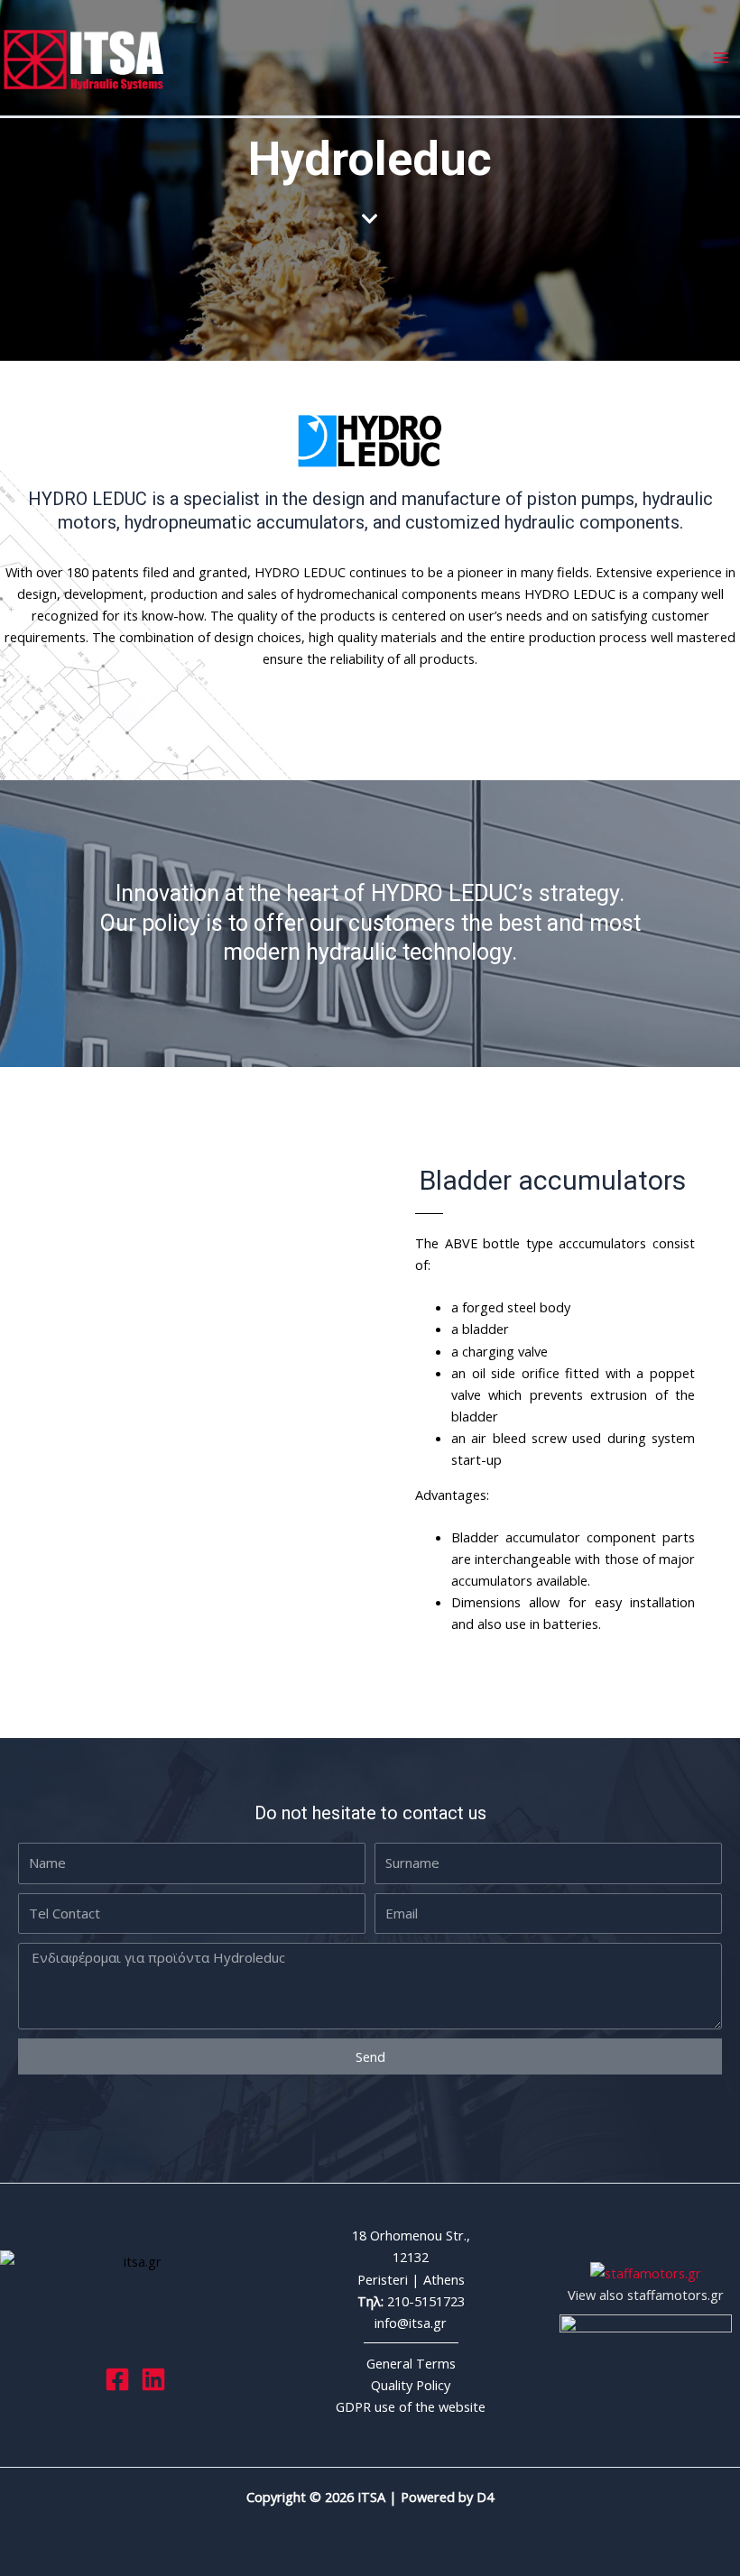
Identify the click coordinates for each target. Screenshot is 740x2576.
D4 (485, 2497)
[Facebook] (117, 2379)
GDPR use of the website (411, 2406)
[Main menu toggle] (721, 58)
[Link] (153, 2379)
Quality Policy (411, 2385)
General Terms (411, 2363)
